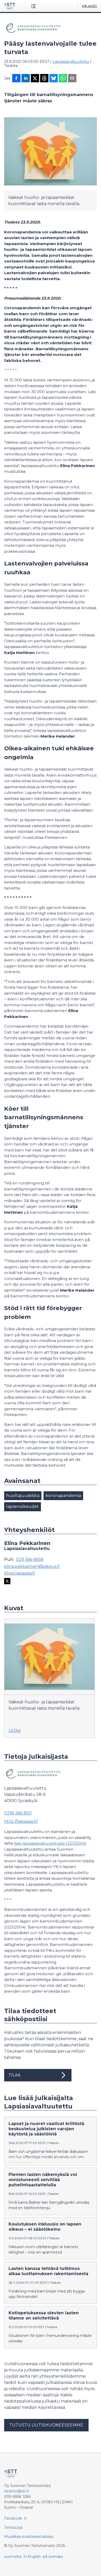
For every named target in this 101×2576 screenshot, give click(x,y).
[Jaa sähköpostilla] (72, 79)
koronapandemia (63, 1496)
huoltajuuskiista (23, 1496)
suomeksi (13, 2557)
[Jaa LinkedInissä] (26, 79)
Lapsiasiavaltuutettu (71, 62)
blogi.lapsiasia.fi (20, 1573)
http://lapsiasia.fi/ (21, 1821)
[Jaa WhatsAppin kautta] (63, 79)
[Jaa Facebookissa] (16, 79)
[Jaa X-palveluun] (35, 79)
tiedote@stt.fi (17, 2491)
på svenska (53, 2557)
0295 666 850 (18, 1813)
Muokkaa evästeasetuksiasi (29, 2537)
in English (32, 2557)
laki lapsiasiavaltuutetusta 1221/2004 (50, 1843)
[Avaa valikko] (34, 6)
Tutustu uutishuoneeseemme (46, 2425)
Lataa (15, 1731)
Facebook (13, 2518)
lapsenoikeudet (23, 1506)
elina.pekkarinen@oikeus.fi (32, 1567)
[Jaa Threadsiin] (44, 79)
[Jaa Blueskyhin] (54, 79)
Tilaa (14, 2075)
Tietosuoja (13, 2527)
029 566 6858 (30, 1560)
